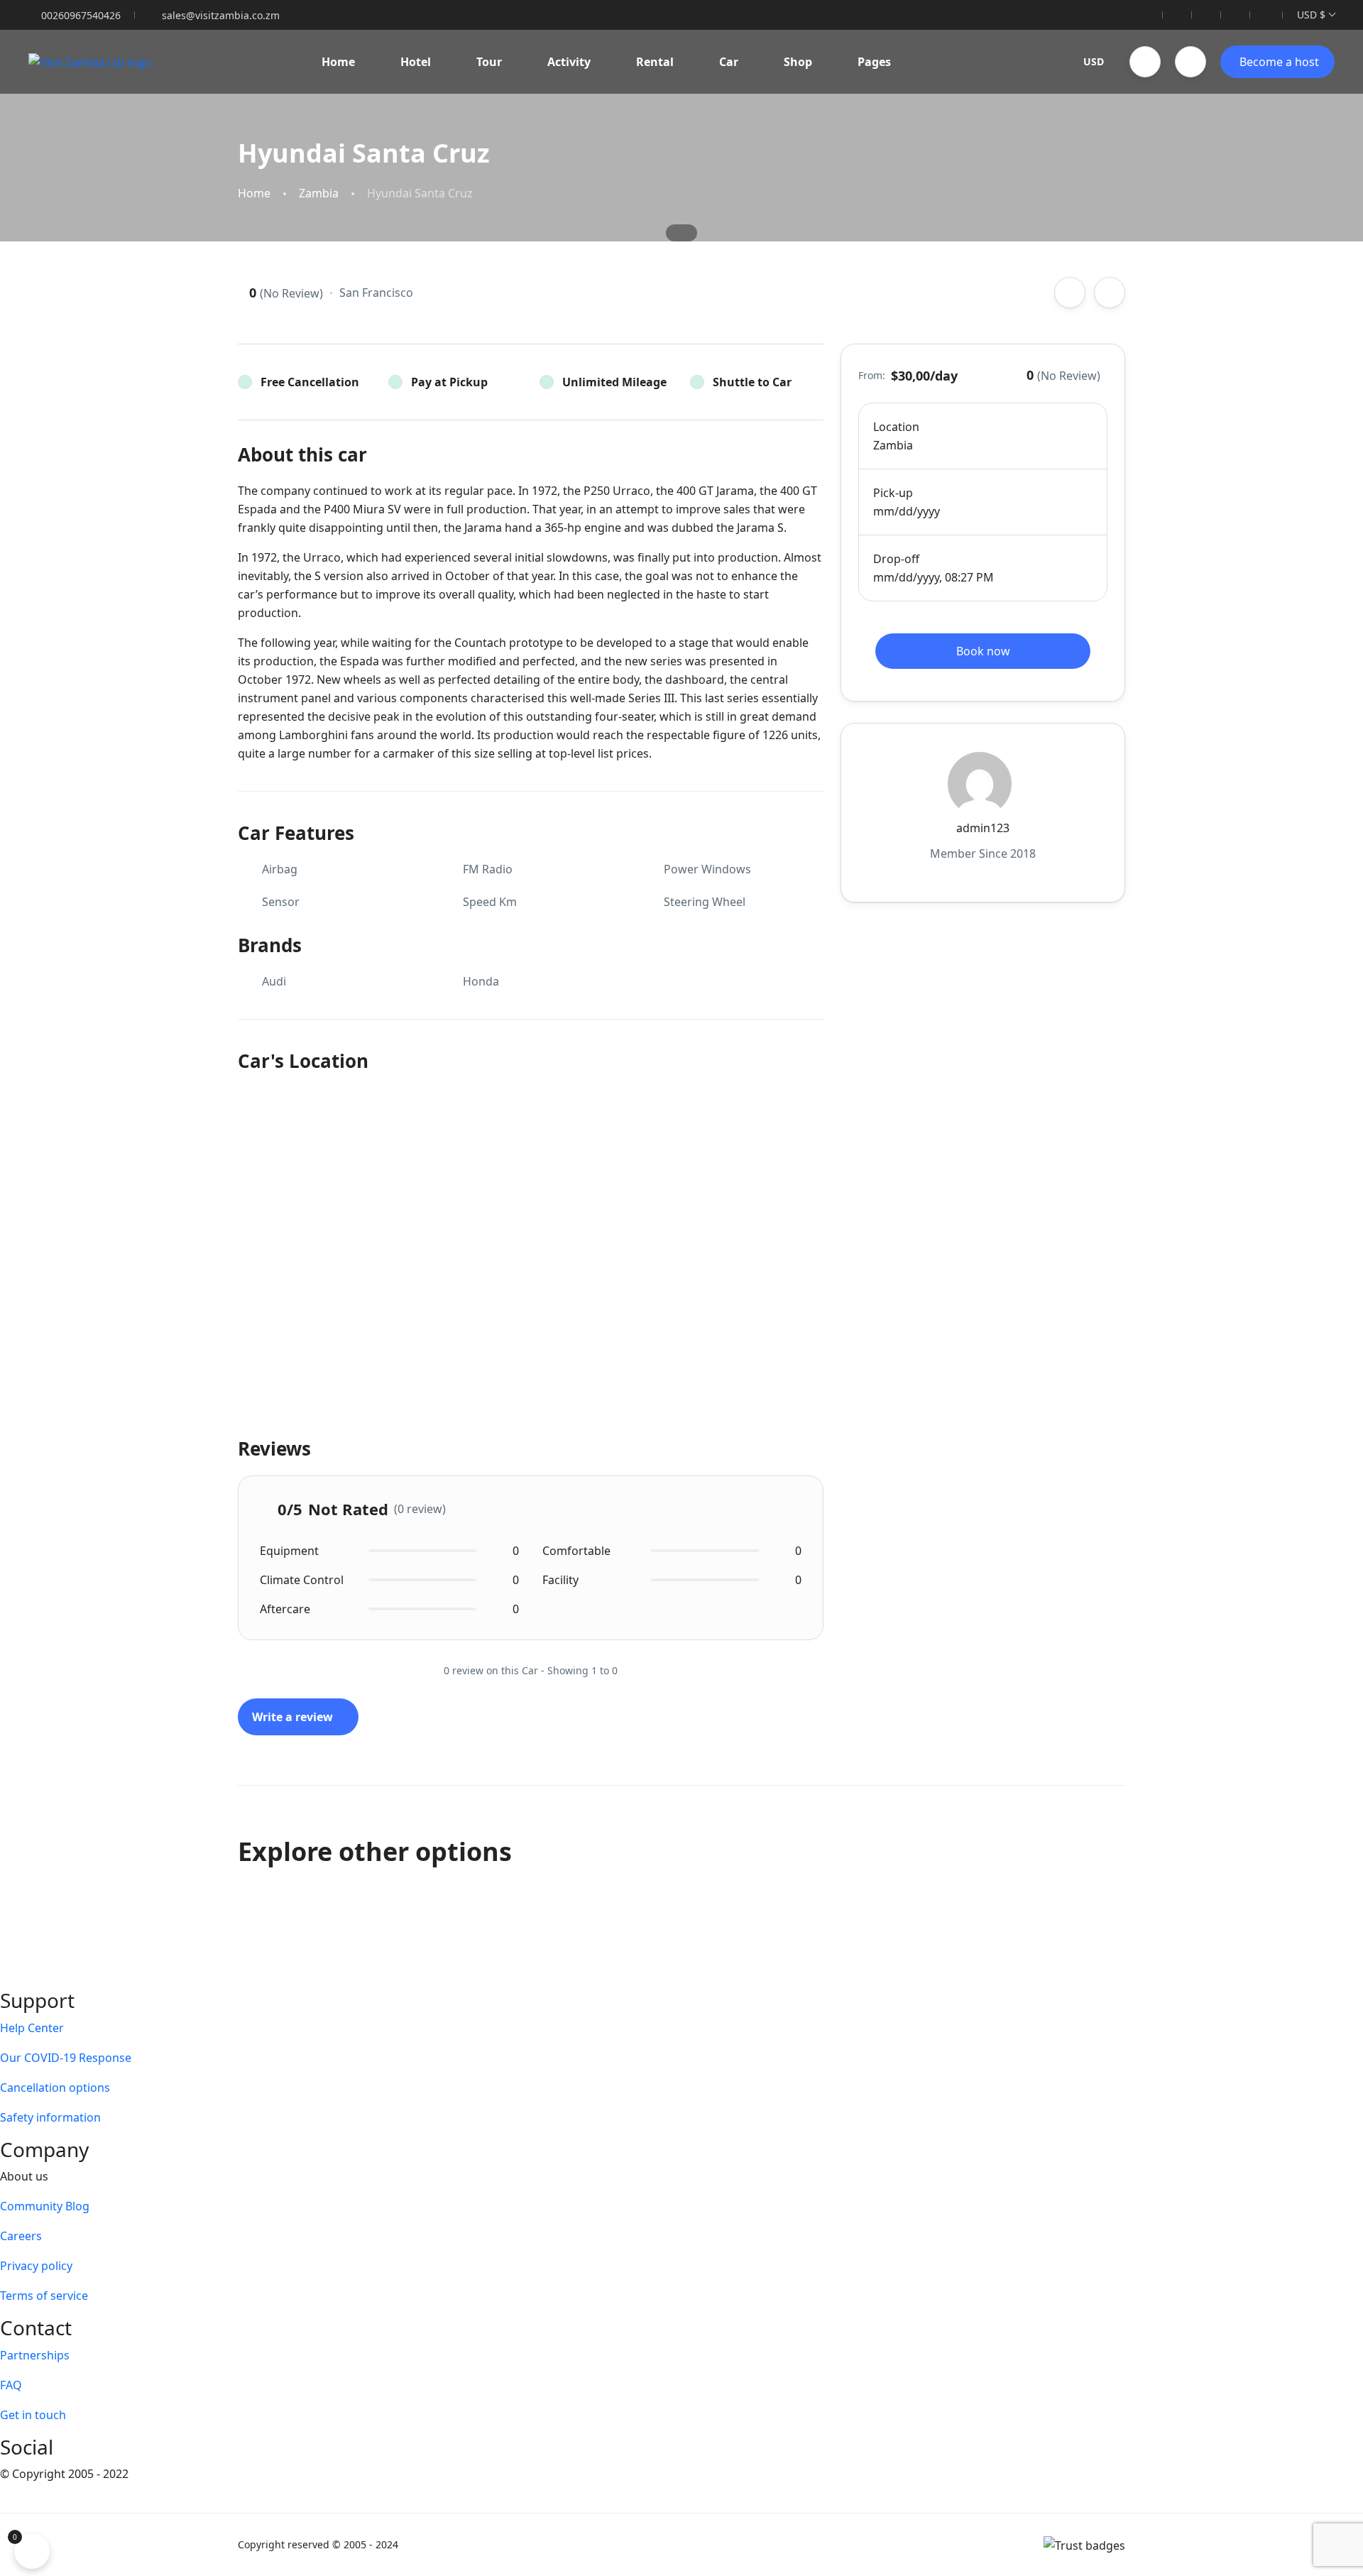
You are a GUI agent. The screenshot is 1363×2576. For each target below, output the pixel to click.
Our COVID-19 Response (66, 2058)
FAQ (11, 2385)
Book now (983, 651)
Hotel (416, 62)
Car (729, 62)
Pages (874, 62)
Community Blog (45, 2206)
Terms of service (44, 2296)
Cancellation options (55, 2087)
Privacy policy (36, 2266)
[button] (1145, 62)
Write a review (294, 1717)
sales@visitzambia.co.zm (221, 15)
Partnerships (35, 2355)
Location (896, 427)
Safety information (50, 2117)
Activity (569, 62)
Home (338, 62)
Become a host (1279, 62)
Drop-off (896, 559)
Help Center (32, 2028)
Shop (798, 62)
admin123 (983, 828)
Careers (21, 2236)
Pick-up (893, 493)
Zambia (319, 193)
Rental (655, 62)
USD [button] (1094, 61)
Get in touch (33, 2415)
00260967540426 (81, 15)
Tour (489, 62)
